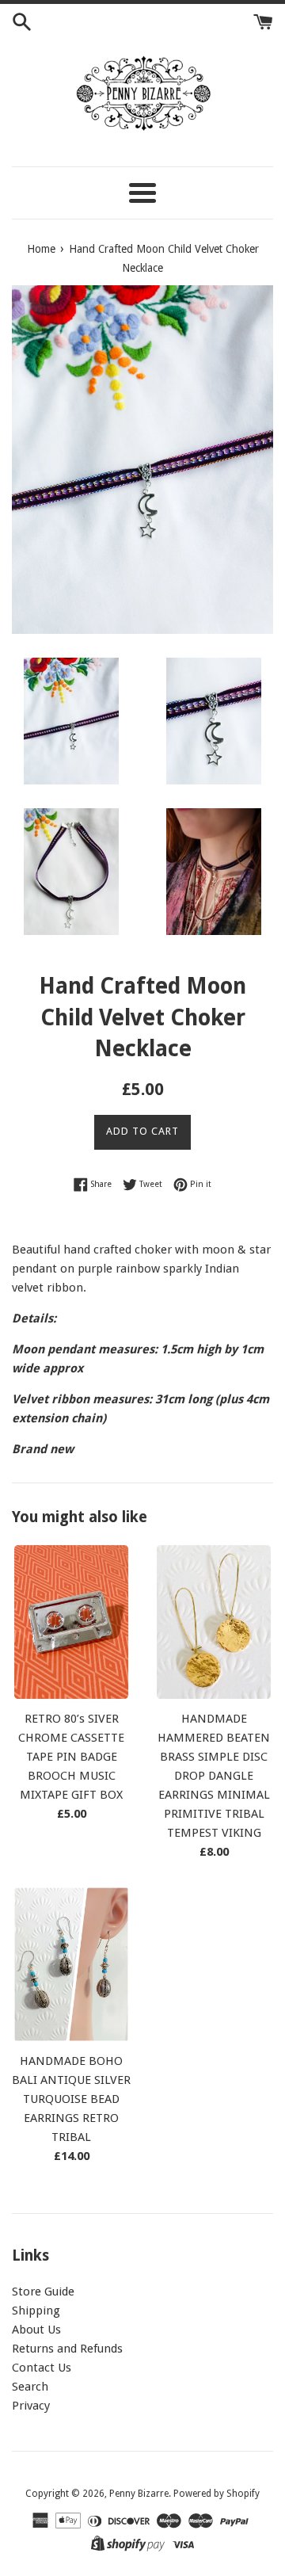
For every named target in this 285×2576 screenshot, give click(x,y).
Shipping (36, 2311)
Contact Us (42, 2368)
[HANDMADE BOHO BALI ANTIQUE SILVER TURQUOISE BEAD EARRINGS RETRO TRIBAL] (71, 1964)
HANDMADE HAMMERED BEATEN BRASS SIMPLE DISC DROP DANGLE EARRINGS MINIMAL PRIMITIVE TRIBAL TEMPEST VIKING (214, 1776)
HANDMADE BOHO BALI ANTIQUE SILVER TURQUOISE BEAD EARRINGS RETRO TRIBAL (71, 2099)
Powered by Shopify (217, 2494)
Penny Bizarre (139, 2494)
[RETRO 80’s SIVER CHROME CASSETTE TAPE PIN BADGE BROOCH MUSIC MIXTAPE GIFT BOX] (71, 1622)
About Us (36, 2330)
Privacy (31, 2406)
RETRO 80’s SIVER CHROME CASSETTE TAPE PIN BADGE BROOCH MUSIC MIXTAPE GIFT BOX (71, 1757)
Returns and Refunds (67, 2349)
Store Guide (43, 2292)
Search (30, 2387)
